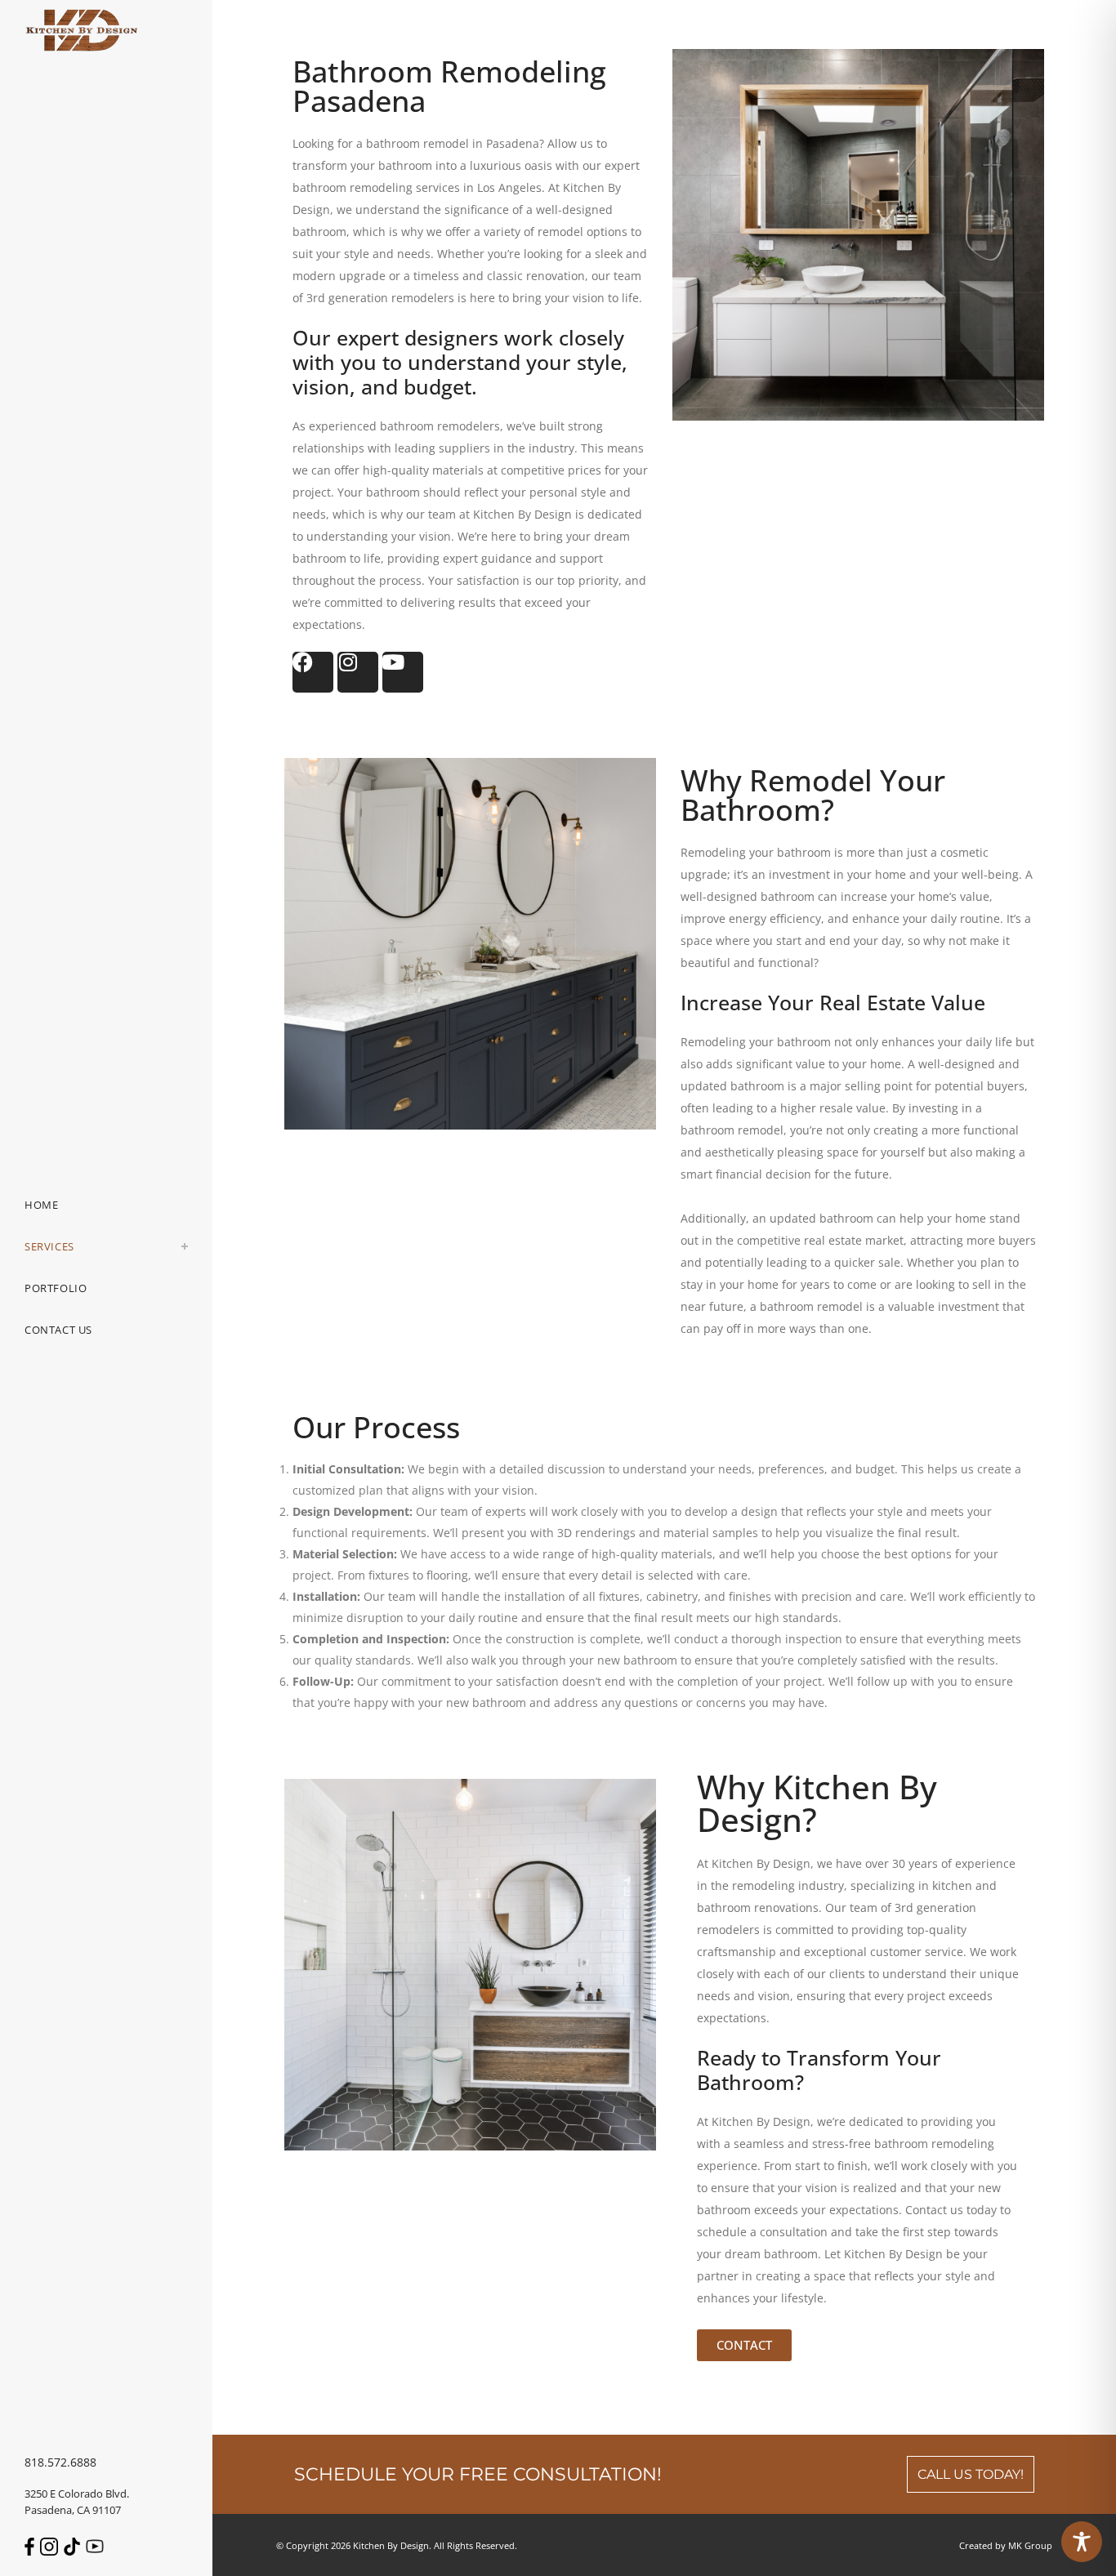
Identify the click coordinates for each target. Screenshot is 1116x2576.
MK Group (1030, 2545)
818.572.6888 (60, 2462)
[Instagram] (358, 672)
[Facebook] (313, 672)
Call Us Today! (971, 2474)
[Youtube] (403, 672)
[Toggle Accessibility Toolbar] (1082, 2542)
